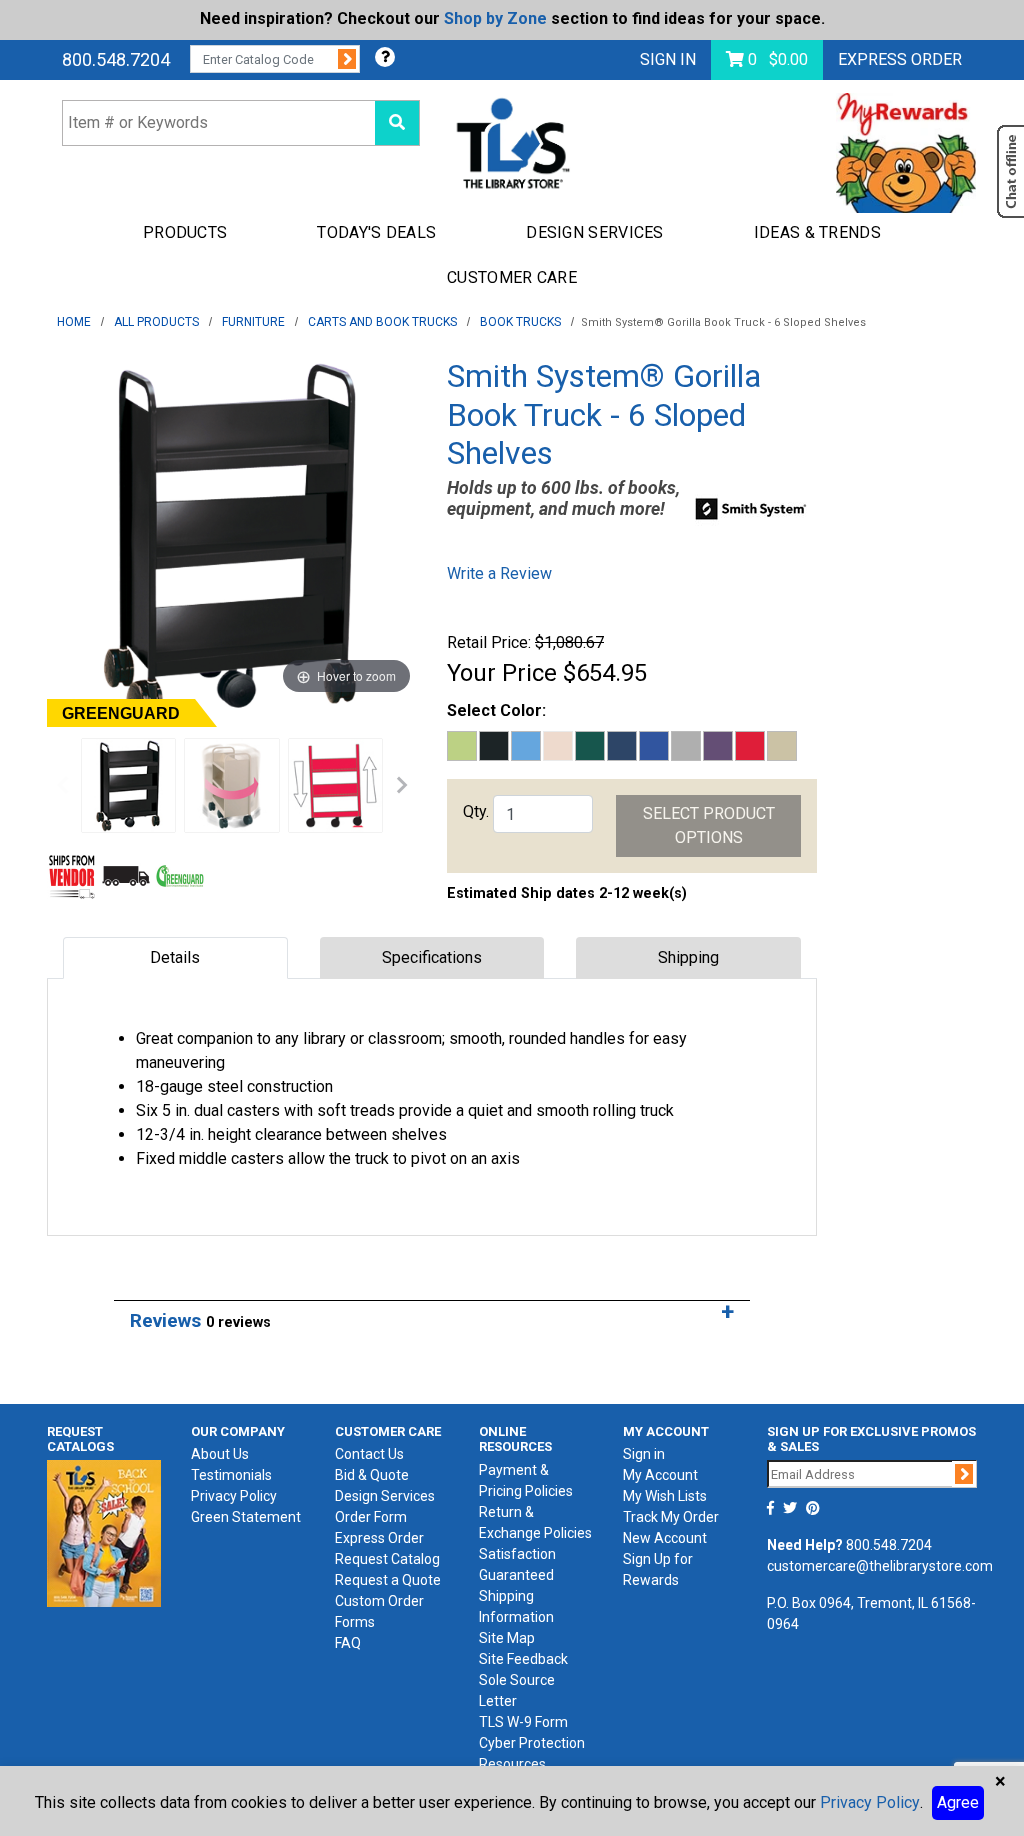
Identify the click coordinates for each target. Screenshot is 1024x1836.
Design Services (385, 1496)
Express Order (900, 59)
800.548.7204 (116, 59)
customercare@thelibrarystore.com (880, 1566)
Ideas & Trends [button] (817, 232)
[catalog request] (104, 1532)
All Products (156, 322)
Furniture (253, 322)
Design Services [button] (595, 232)
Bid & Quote (372, 1475)
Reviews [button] (200, 1320)
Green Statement (246, 1517)
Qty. (476, 811)
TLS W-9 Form (523, 1722)
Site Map (507, 1638)
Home (74, 322)
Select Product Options (709, 825)
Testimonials (231, 1475)
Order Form (371, 1517)
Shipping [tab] (688, 957)
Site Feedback (523, 1659)
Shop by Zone (495, 18)
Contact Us (369, 1454)
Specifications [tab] (432, 957)
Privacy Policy (234, 1496)
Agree (958, 1802)
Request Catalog (387, 1559)
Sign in (644, 1454)
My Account (660, 1475)
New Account (665, 1538)
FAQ (348, 1643)
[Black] (128, 785)
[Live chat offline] (1010, 171)
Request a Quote (388, 1580)
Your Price (502, 673)
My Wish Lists (665, 1496)
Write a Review (499, 573)
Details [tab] (175, 957)
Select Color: (496, 710)
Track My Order (671, 1517)
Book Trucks (520, 322)
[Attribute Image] (231, 785)
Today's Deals (376, 232)
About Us (220, 1454)
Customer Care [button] (512, 277)
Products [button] (185, 232)
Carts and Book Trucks (382, 322)
